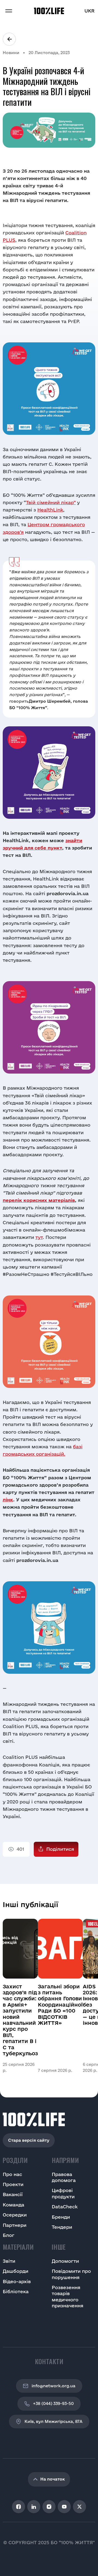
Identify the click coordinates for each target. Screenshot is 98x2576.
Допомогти (65, 2261)
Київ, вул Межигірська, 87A (53, 2421)
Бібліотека (16, 2291)
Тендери (62, 2227)
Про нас (12, 2174)
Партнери (15, 2225)
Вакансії (13, 2194)
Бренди (61, 2217)
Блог (9, 2235)
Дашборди (16, 2271)
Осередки (15, 2215)
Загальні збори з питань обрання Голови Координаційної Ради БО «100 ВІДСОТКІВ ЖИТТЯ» (60, 2005)
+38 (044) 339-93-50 (53, 2403)
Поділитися (60, 1849)
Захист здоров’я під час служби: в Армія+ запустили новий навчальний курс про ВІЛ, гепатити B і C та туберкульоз (20, 2020)
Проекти (13, 2184)
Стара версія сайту (29, 2140)
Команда (13, 2205)
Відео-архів (17, 2281)
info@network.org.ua (53, 2386)
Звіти (9, 2261)
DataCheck (65, 2207)
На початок (53, 2479)
